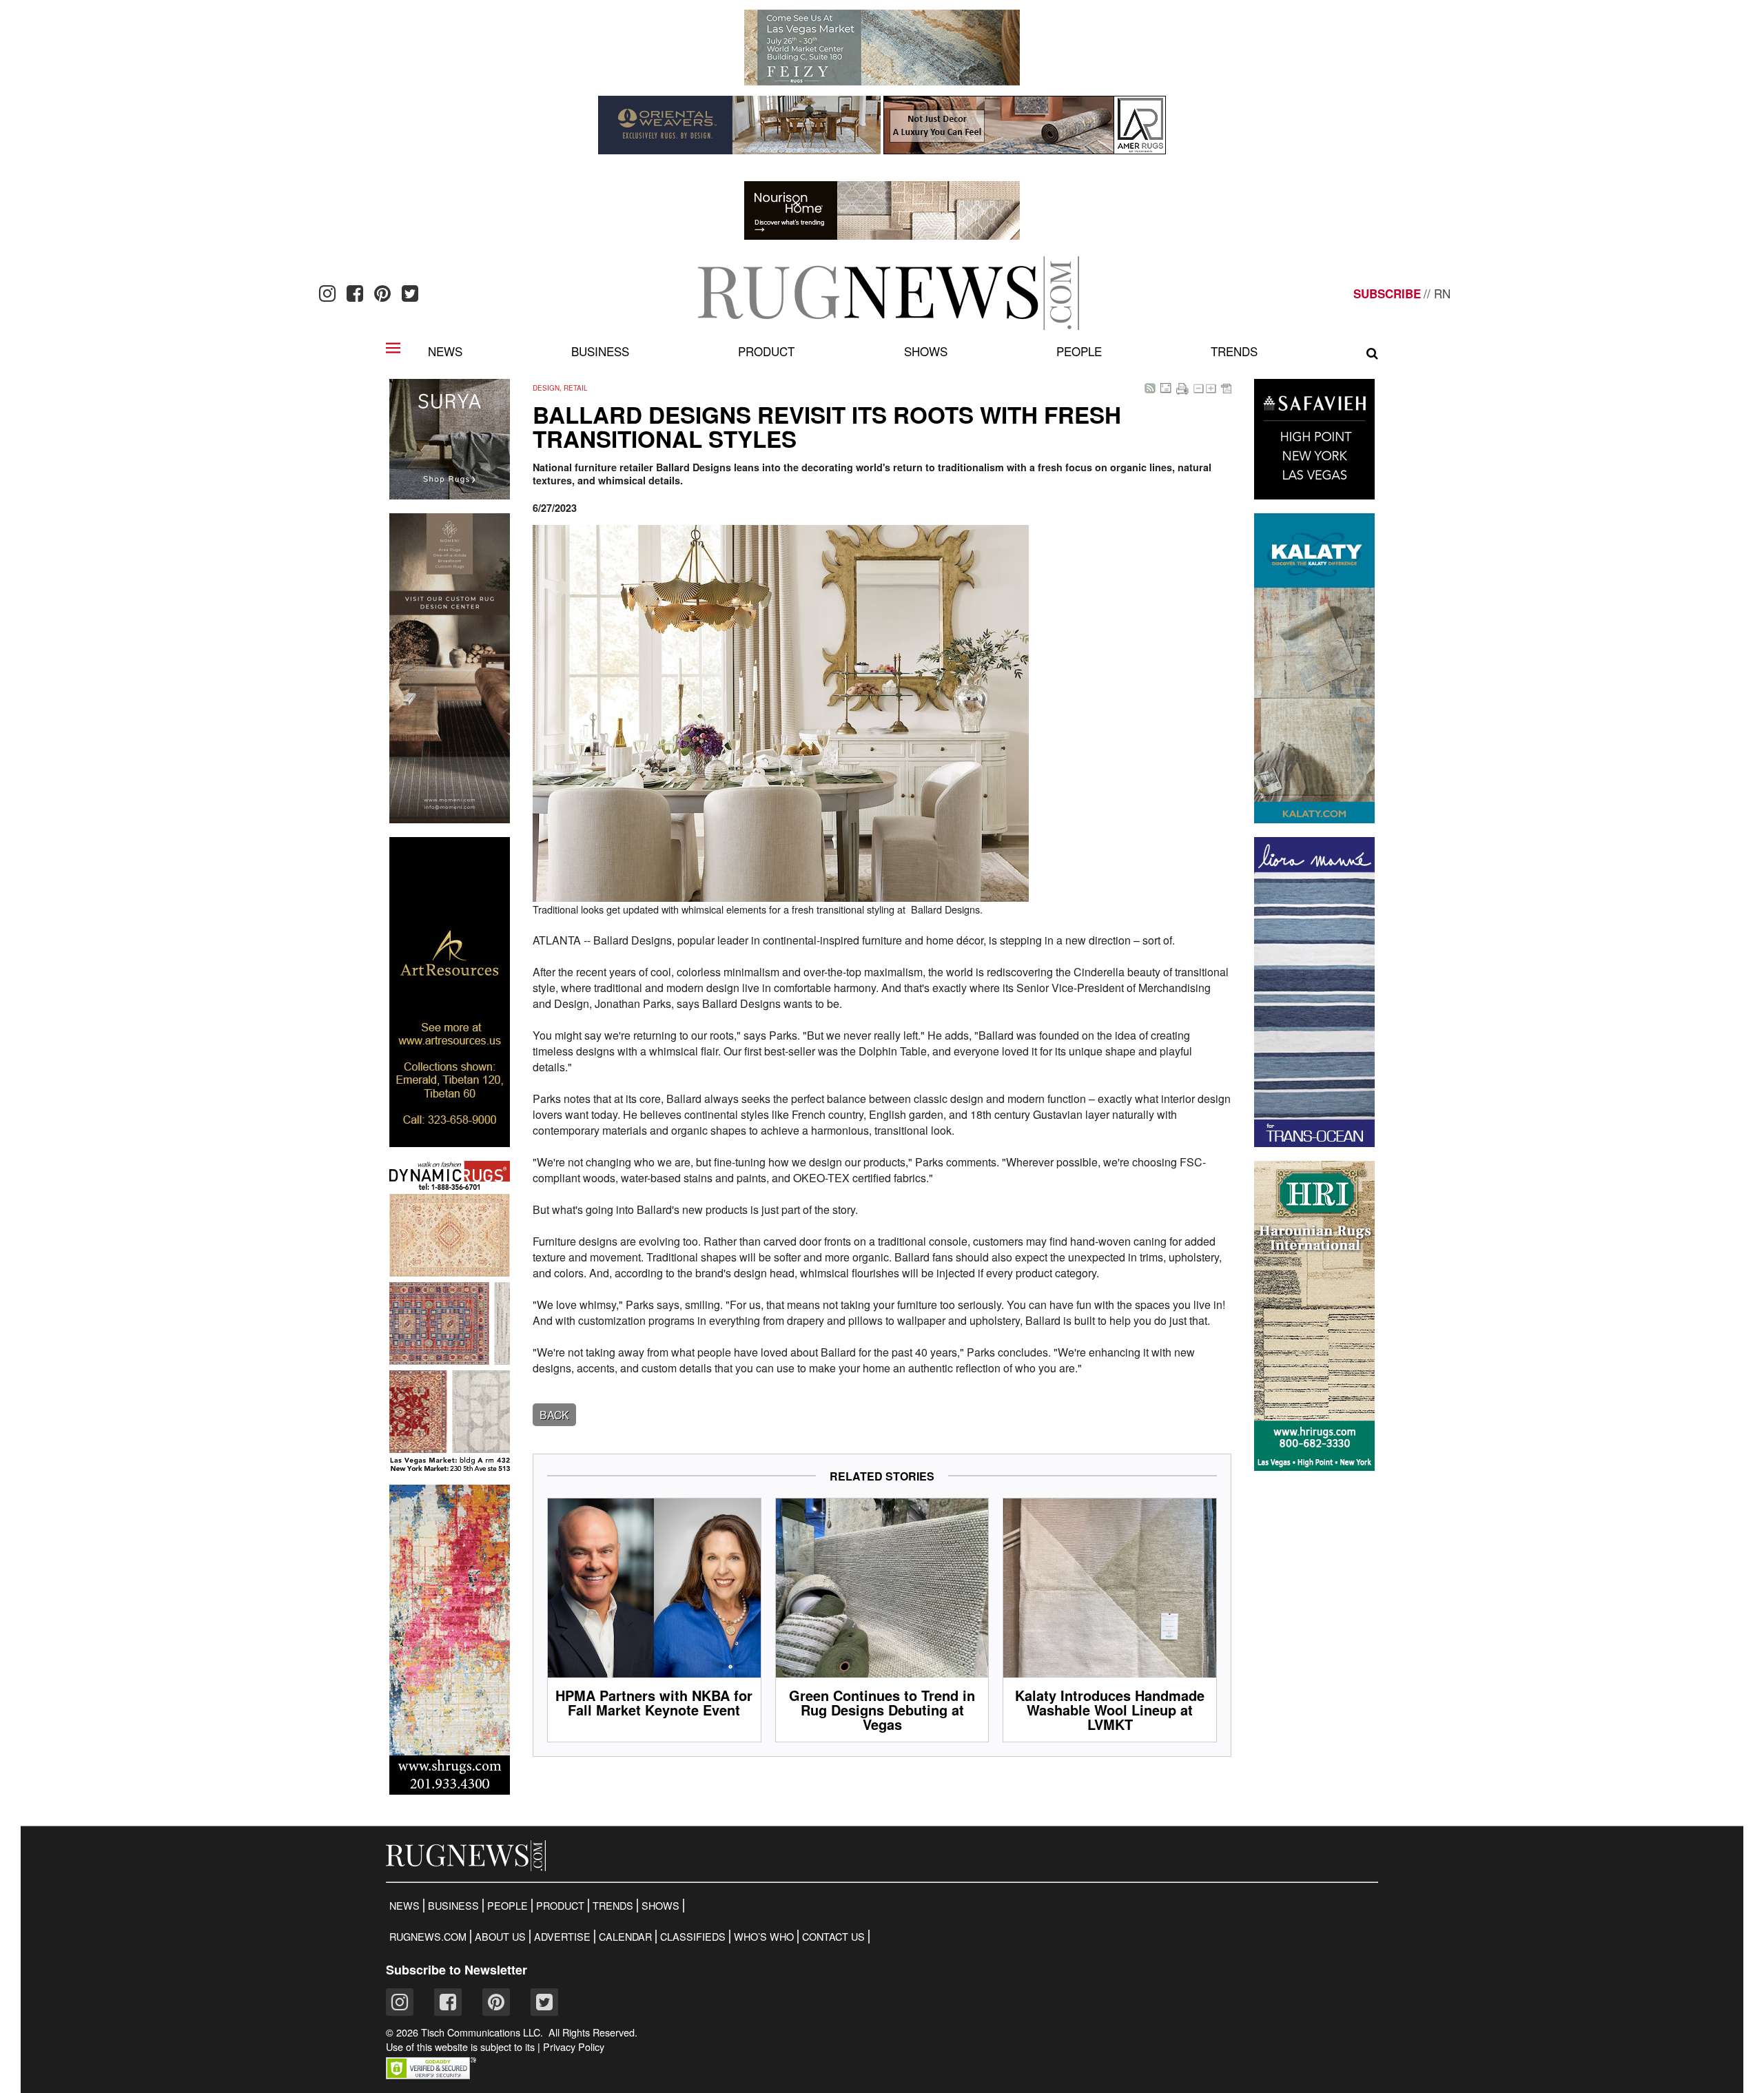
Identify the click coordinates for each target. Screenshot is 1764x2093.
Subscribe (1387, 293)
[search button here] (1372, 353)
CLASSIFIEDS (693, 1937)
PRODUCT (560, 1906)
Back (554, 1415)
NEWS (404, 1906)
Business (600, 351)
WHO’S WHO (764, 1937)
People (1079, 351)
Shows (926, 351)
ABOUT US (500, 1937)
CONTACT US (833, 1937)
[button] (431, 2075)
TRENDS (613, 1906)
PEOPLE (507, 1906)
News (445, 351)
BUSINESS (453, 1906)
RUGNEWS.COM (428, 1937)
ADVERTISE (562, 1937)
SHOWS (660, 1906)
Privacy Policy (574, 2047)
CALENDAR (625, 1937)
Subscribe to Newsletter (457, 1970)
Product (766, 351)
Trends (1234, 351)
